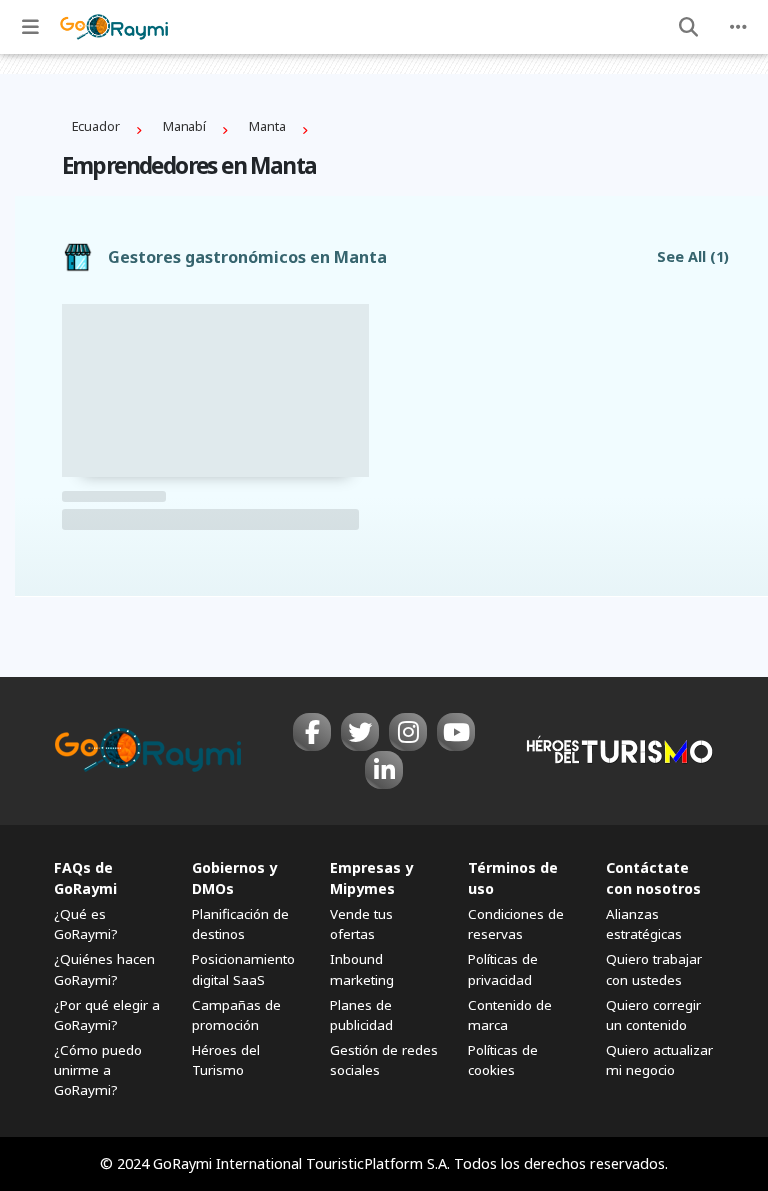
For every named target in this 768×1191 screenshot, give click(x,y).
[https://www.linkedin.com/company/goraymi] (384, 770)
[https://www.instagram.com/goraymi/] (408, 732)
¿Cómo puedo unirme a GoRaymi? (98, 1070)
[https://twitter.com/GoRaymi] (360, 732)
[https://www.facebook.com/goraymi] (312, 732)
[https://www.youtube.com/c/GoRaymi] (456, 732)
